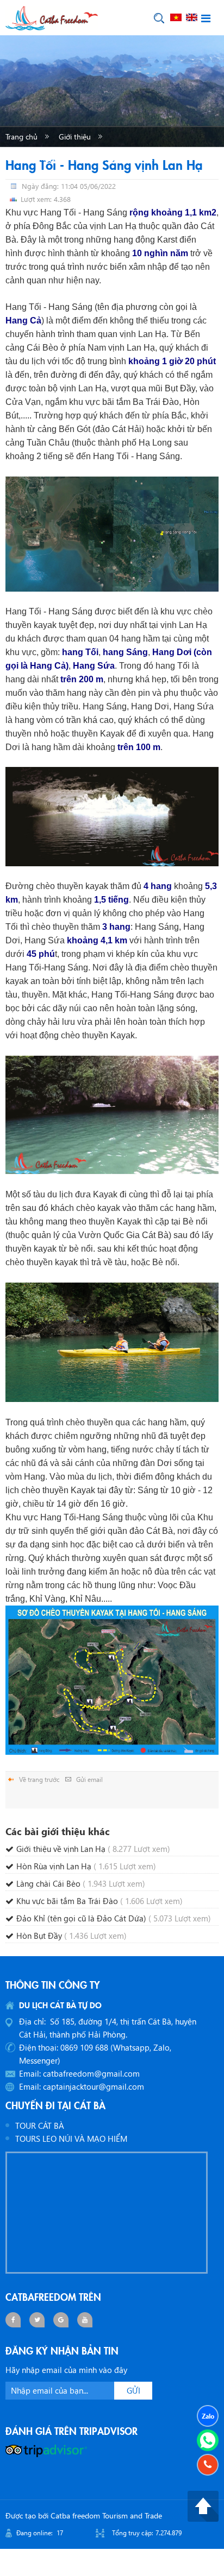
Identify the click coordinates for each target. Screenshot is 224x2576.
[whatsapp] (208, 2440)
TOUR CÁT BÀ (40, 2125)
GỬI (133, 2390)
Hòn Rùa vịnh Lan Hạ (86, 1866)
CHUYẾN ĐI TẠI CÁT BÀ (55, 2105)
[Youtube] (85, 2320)
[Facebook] (13, 2320)
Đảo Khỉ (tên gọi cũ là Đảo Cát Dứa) (114, 1918)
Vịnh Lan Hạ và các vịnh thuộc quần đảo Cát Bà (85, 158)
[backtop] (203, 2505)
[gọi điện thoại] (208, 2465)
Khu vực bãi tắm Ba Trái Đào (99, 1901)
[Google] (61, 2320)
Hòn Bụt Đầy (71, 1936)
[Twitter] (37, 2320)
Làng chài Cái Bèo (81, 1883)
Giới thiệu (75, 137)
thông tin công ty (53, 1984)
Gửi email (89, 1779)
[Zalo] (208, 2416)
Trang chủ (21, 137)
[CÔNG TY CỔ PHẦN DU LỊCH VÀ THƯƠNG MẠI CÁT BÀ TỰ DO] (52, 17)
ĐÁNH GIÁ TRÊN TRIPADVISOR (71, 2431)
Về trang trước (39, 1779)
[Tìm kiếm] (159, 18)
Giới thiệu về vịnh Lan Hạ (93, 1849)
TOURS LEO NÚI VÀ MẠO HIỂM (71, 2139)
